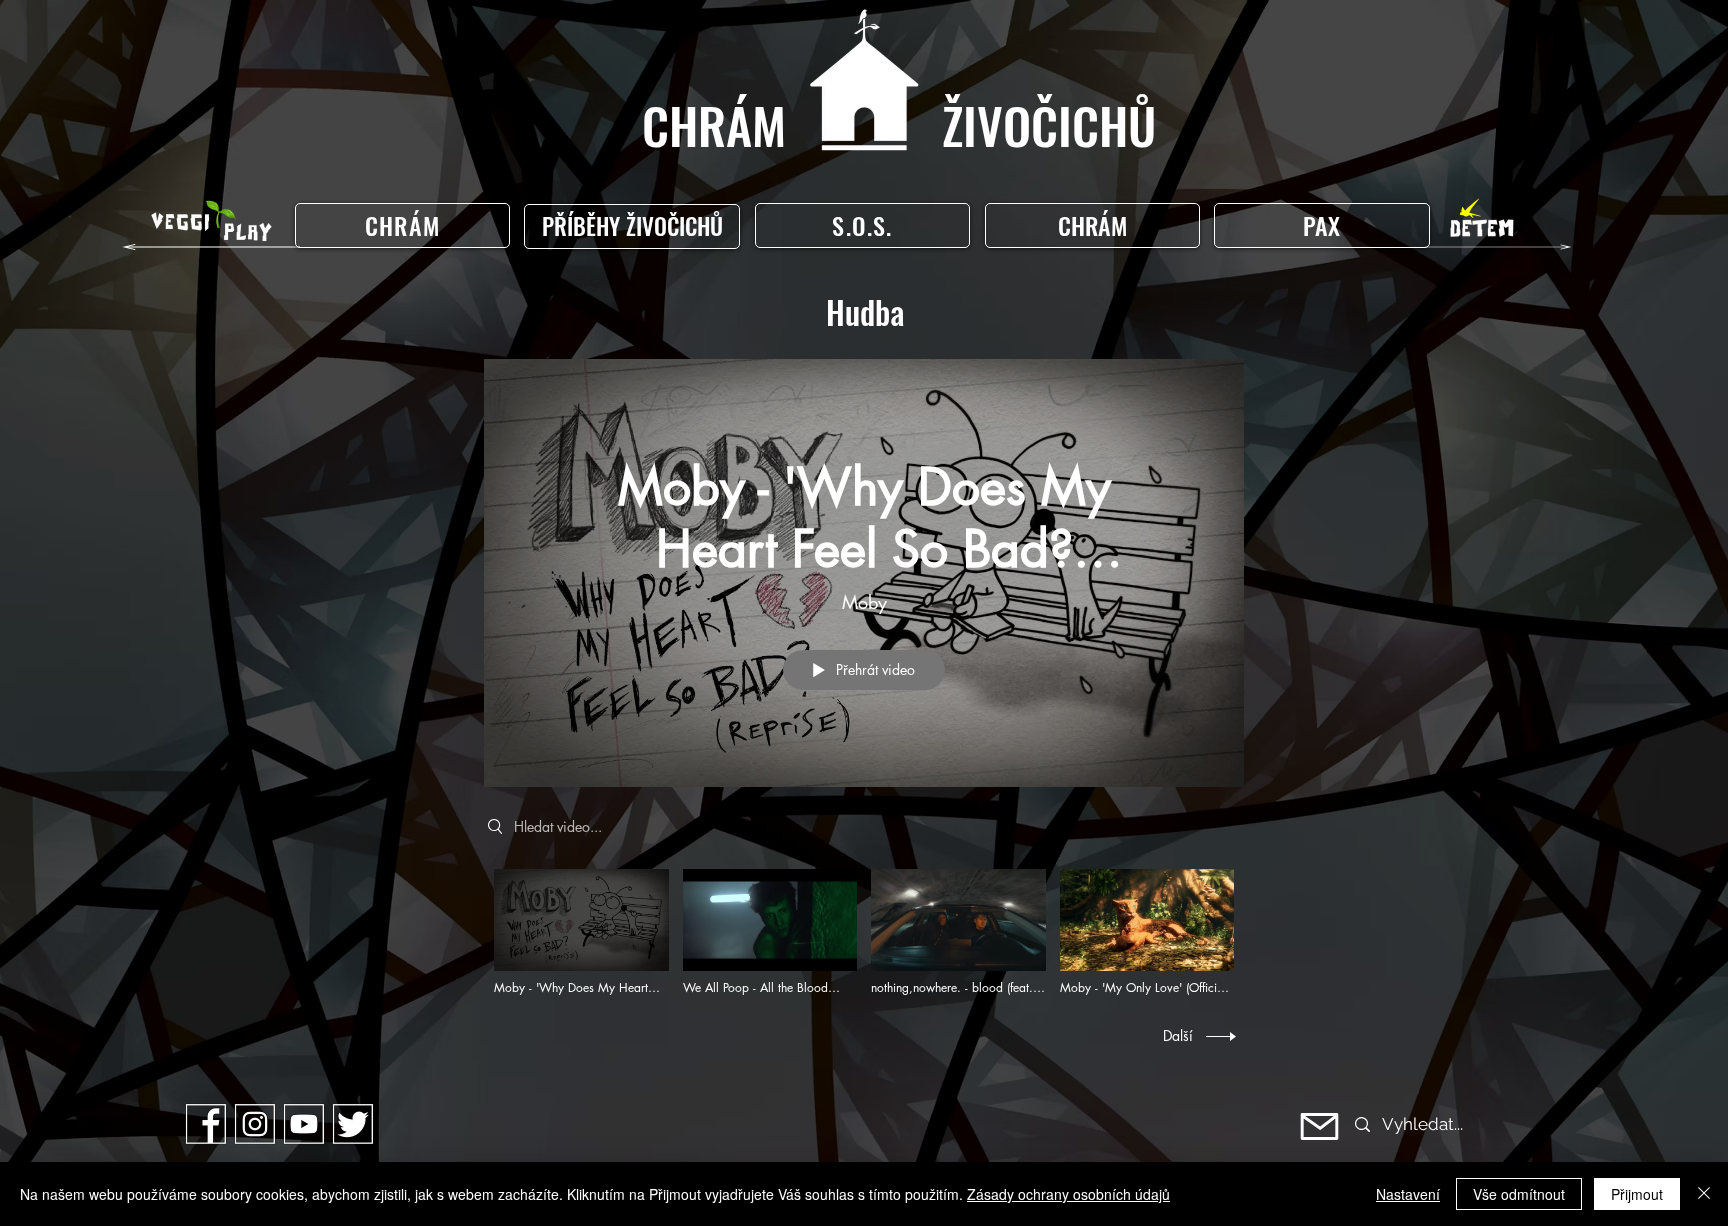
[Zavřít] (1704, 1194)
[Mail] (1319, 1126)
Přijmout (1637, 1194)
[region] (636, 226)
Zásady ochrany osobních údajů (1068, 1194)
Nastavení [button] (1408, 1194)
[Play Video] (581, 932)
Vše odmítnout (1519, 1194)
